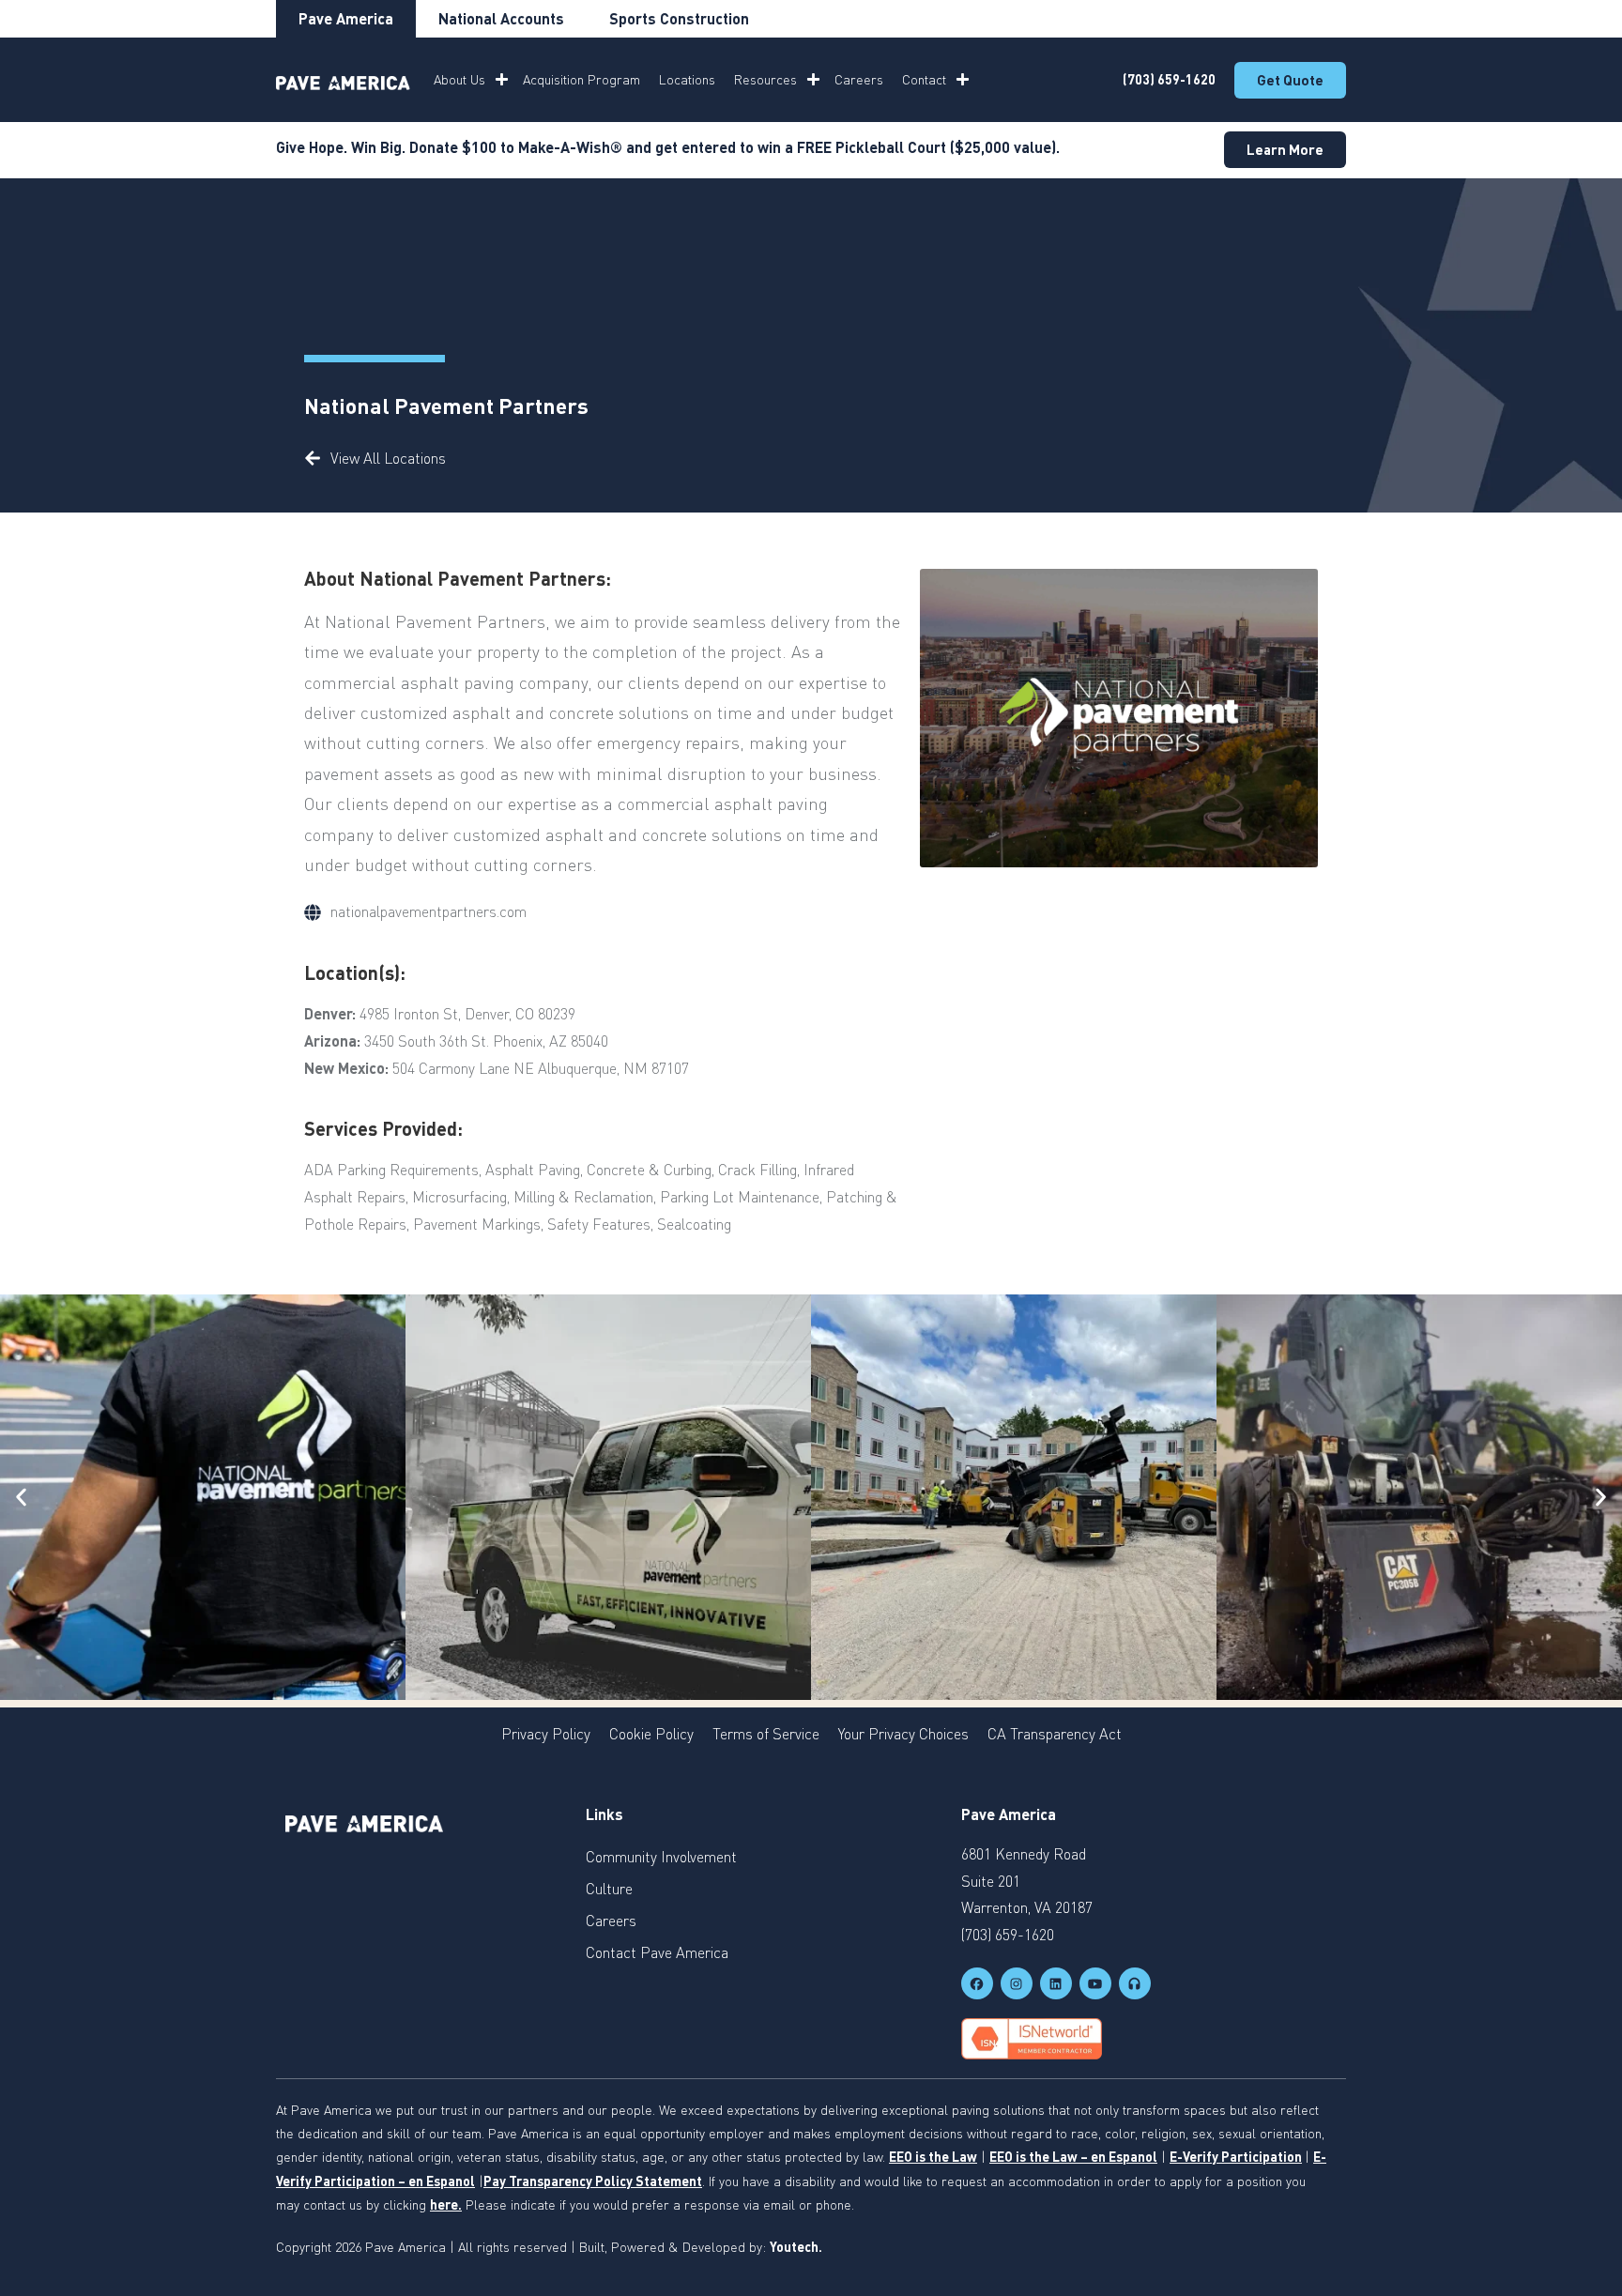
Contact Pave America (657, 1952)
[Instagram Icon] (1017, 1983)
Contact (924, 79)
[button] (21, 1497)
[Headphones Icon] (1135, 1983)
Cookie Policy (651, 1734)
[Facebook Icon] (977, 1983)
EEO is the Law (933, 2157)
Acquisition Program (581, 79)
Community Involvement (661, 1857)
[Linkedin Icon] (1056, 1983)
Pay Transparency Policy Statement (593, 2181)
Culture (609, 1889)
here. (446, 2204)
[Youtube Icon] (1095, 1983)
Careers (859, 79)
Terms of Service (766, 1734)
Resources (765, 79)
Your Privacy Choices (903, 1734)
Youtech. (796, 2247)
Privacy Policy (546, 1734)
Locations (687, 79)
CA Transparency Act (1055, 1734)
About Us (459, 79)
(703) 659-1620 (1169, 79)
